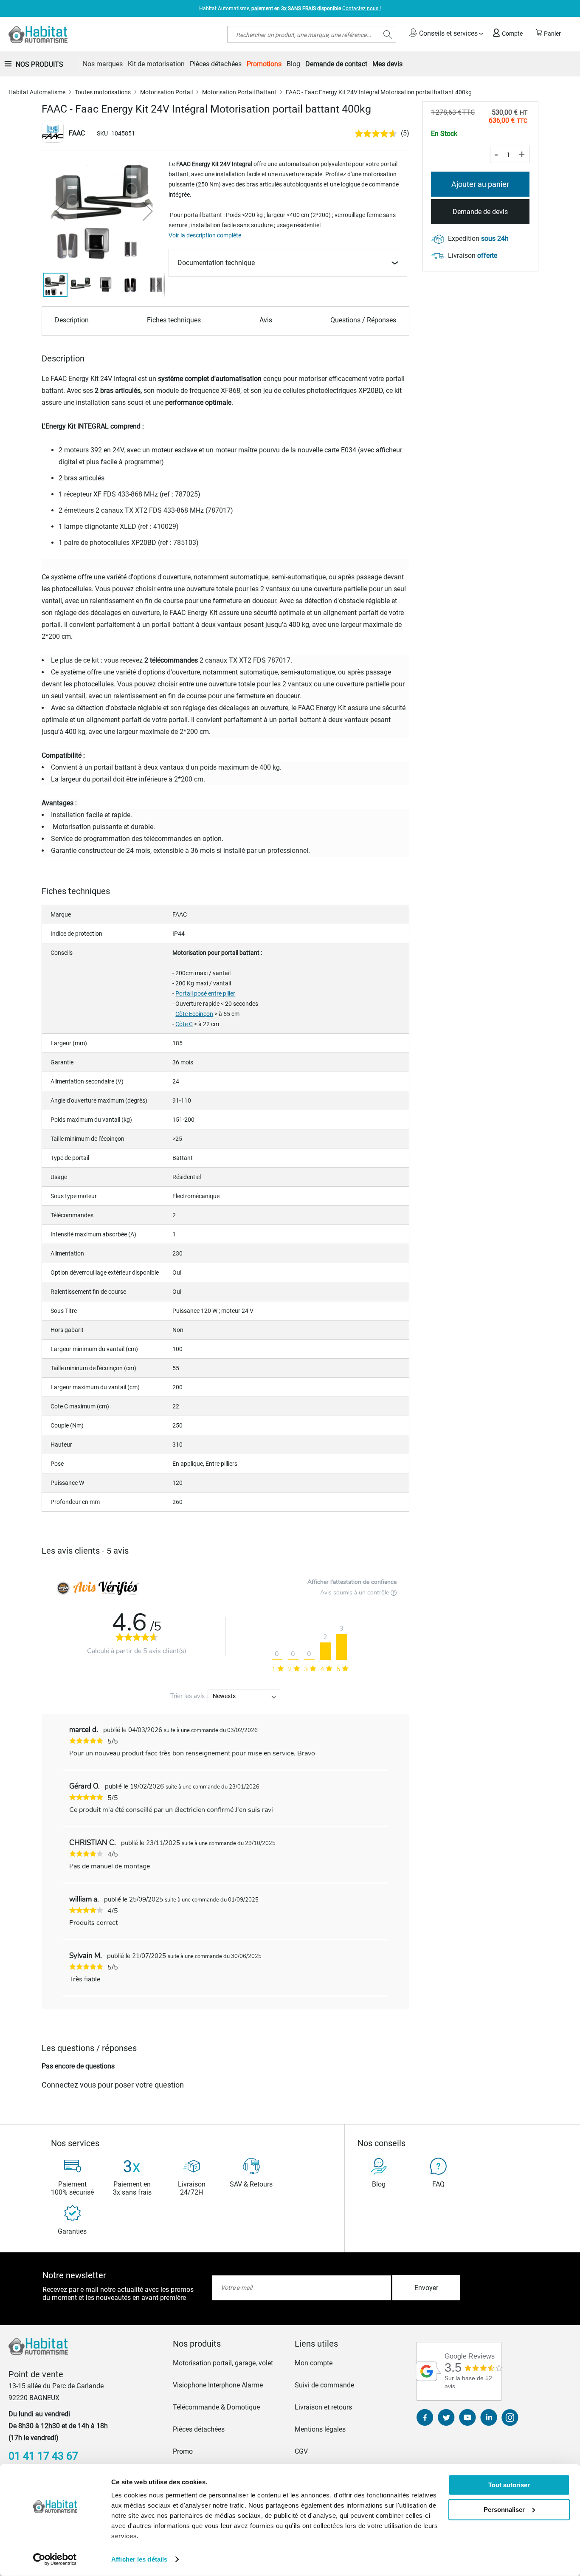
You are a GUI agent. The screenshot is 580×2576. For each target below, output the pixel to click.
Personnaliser (504, 2509)
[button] (60, 211)
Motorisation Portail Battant (239, 92)
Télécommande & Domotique (216, 2407)
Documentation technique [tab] (216, 263)
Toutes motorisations (103, 92)
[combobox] (312, 34)
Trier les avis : (189, 1696)
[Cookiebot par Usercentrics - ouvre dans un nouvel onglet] (55, 2559)
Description (72, 320)
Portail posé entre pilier (205, 993)
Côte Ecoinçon (194, 1014)
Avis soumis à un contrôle (355, 1593)
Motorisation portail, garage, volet (223, 2363)
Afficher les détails (139, 2559)
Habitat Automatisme (37, 92)
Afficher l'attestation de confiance (352, 1582)
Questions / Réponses (363, 320)
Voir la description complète (205, 235)
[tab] (229, 2344)
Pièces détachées (199, 2429)
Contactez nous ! (362, 8)
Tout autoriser (509, 2485)
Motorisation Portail (166, 92)
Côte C (184, 1024)
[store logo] (38, 34)
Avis (266, 320)
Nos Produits (39, 64)
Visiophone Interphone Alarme (218, 2385)
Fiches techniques (174, 320)
